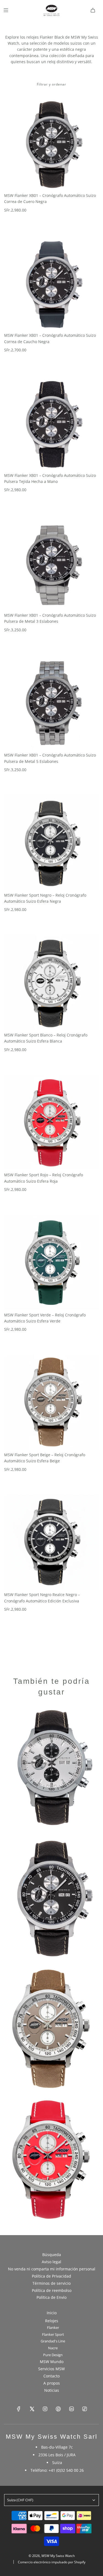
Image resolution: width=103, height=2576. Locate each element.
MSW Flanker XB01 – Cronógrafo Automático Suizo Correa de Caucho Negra (50, 338)
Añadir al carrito (29, 221)
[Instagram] (45, 2409)
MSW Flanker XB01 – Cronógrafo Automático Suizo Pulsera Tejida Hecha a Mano (50, 478)
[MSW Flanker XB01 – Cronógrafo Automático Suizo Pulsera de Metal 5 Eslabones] (51, 702)
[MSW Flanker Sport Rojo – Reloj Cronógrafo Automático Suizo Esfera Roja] (51, 1122)
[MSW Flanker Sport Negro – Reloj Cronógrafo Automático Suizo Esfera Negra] (51, 842)
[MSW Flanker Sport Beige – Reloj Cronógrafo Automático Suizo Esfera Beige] (51, 1402)
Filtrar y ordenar (51, 84)
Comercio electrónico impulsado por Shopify (52, 2562)
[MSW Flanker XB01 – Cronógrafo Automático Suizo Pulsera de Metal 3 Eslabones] (51, 563)
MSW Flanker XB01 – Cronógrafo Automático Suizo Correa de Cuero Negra (50, 198)
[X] (32, 2409)
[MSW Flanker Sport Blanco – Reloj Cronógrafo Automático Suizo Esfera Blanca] (51, 982)
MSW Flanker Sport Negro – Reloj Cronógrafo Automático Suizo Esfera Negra (45, 898)
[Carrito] (93, 10)
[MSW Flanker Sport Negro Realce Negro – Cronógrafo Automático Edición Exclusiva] (51, 1542)
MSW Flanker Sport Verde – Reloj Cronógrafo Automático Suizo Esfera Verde (45, 1318)
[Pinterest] (58, 2409)
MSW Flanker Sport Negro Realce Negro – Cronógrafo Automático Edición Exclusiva (42, 1598)
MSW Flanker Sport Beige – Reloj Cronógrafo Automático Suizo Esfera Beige (45, 1458)
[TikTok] (85, 2409)
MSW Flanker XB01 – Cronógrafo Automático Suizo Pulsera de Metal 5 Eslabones (50, 758)
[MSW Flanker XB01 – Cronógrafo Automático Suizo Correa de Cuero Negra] (51, 143)
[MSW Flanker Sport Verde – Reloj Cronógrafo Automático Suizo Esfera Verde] (51, 1262)
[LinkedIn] (71, 2409)
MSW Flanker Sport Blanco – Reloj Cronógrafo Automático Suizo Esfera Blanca (46, 1038)
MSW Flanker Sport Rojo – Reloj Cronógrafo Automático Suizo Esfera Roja (44, 1178)
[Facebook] (19, 2409)
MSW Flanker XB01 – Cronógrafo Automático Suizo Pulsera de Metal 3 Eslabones (50, 618)
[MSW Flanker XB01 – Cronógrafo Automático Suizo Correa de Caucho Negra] (51, 283)
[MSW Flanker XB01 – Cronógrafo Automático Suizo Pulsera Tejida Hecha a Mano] (51, 423)
